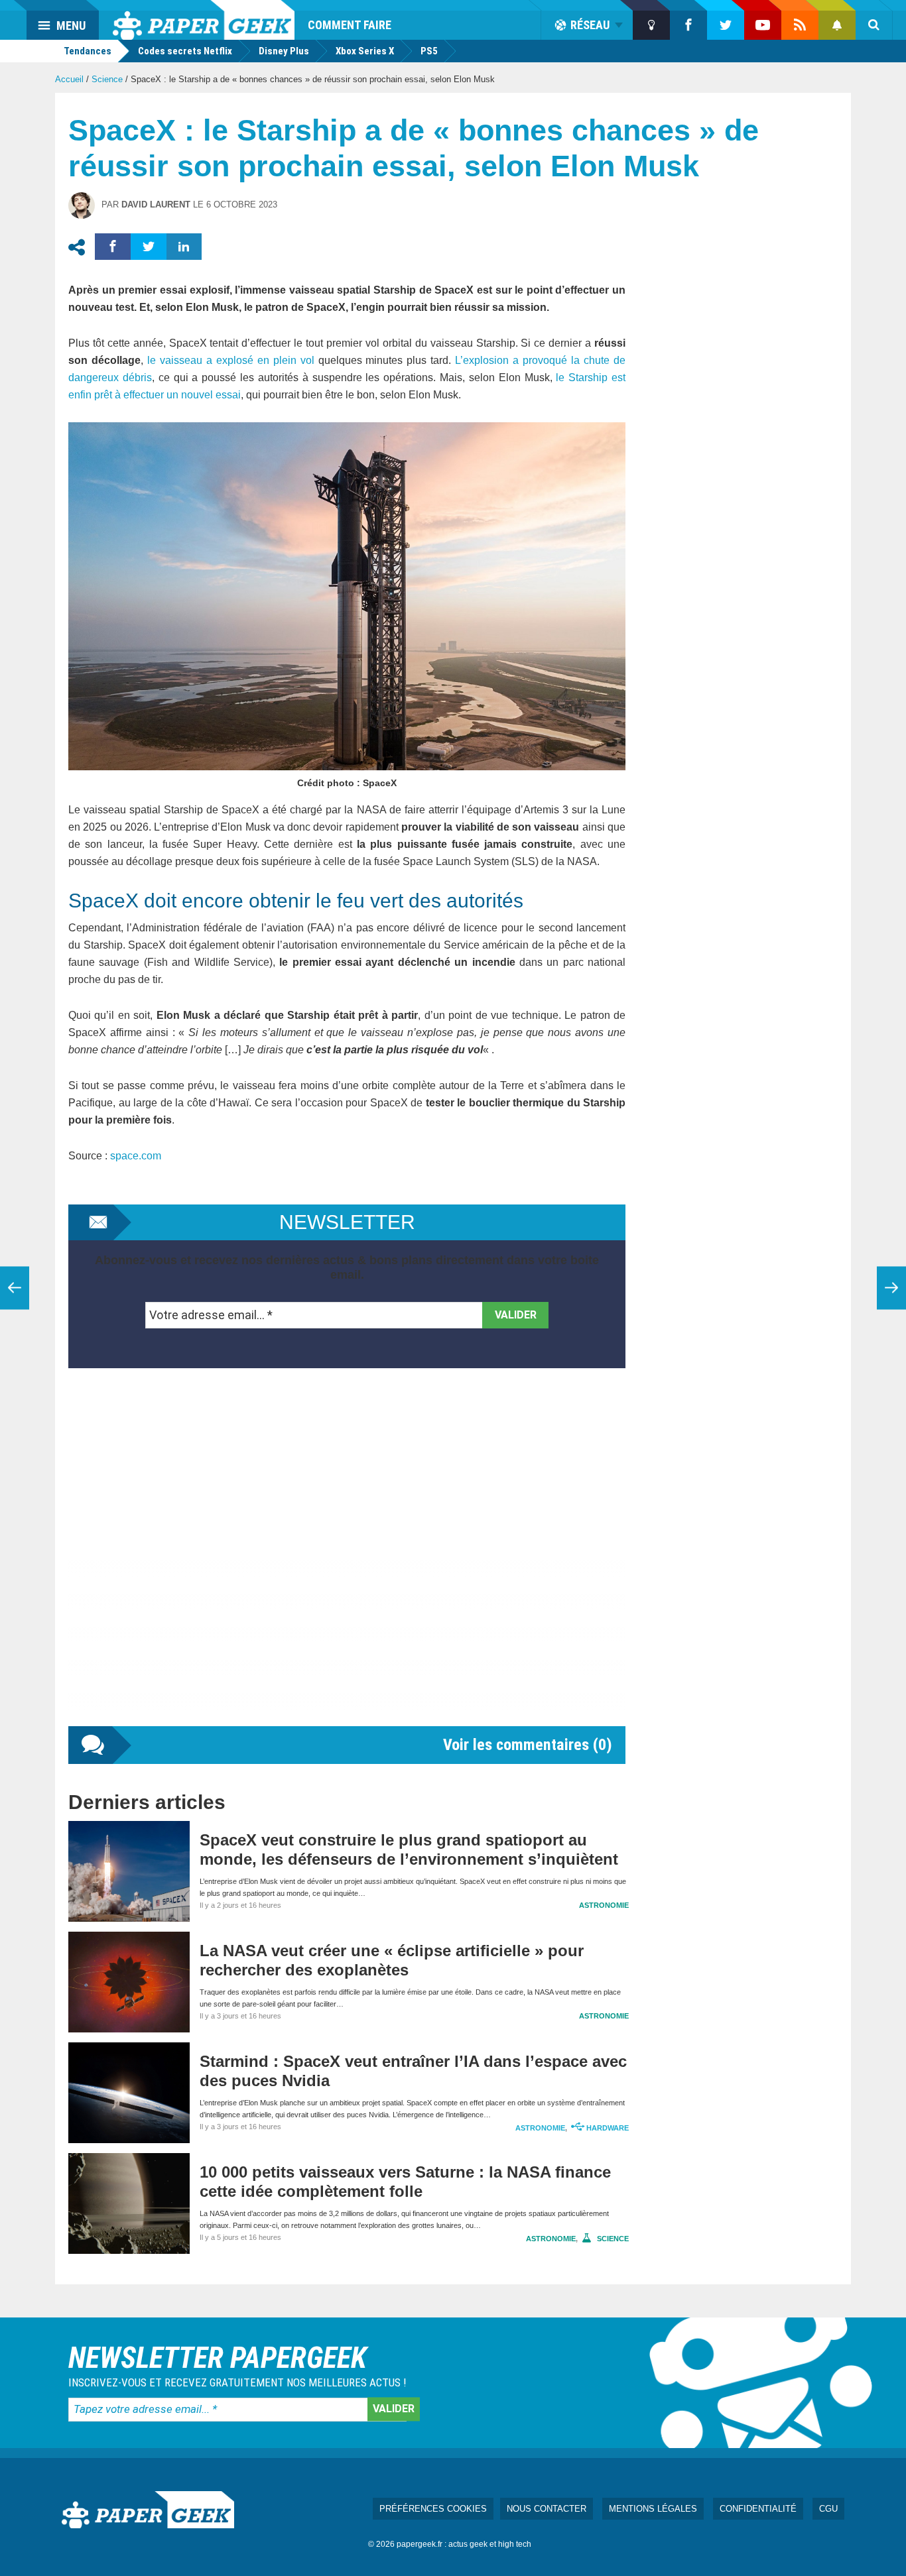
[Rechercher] (874, 25)
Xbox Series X (365, 51)
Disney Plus (284, 51)
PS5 (429, 51)
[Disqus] (347, 1560)
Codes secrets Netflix (185, 51)
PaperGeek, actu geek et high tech (204, 20)
